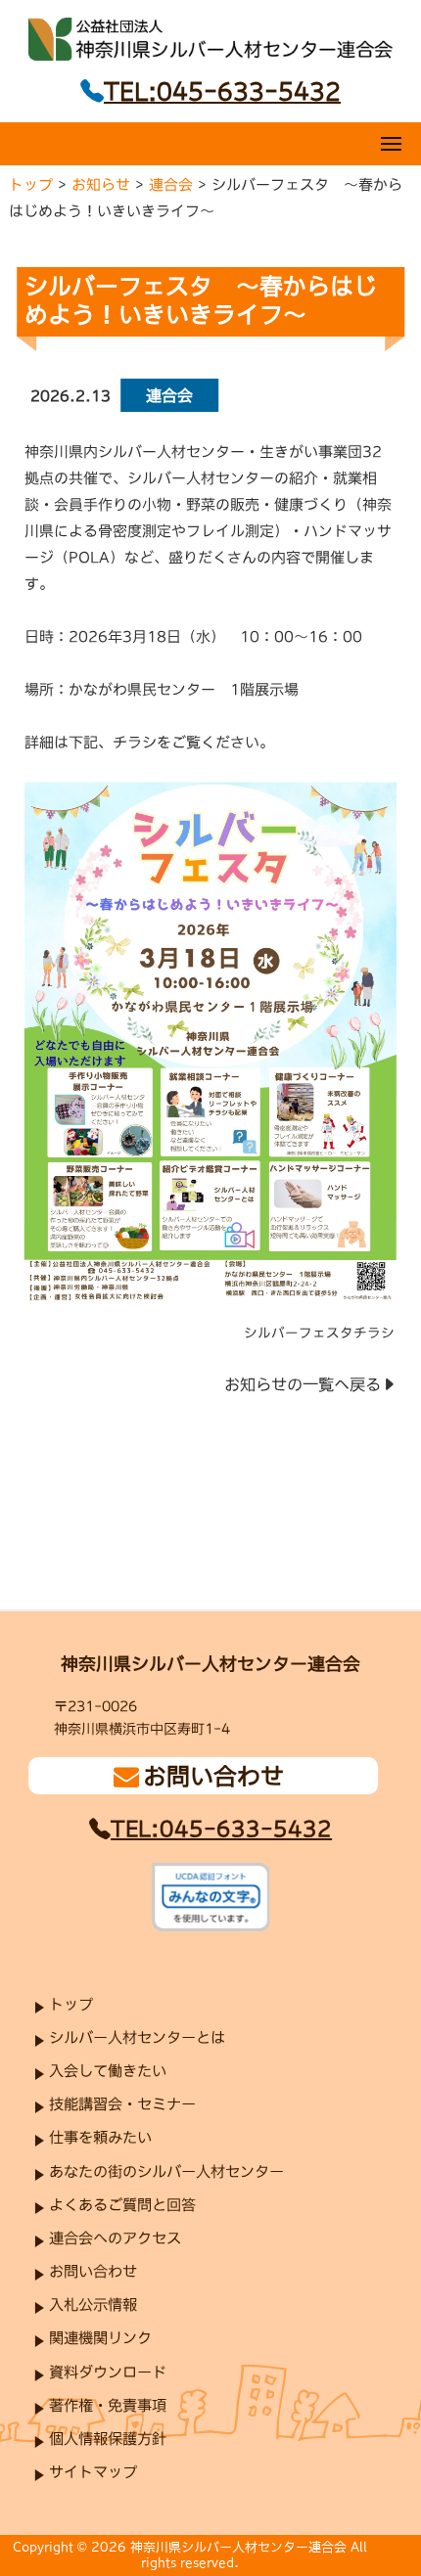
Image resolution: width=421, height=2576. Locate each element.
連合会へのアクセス (115, 2238)
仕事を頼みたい (100, 2138)
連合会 (171, 184)
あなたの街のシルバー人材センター (166, 2171)
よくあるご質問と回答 (122, 2205)
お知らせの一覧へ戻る (303, 1384)
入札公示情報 (93, 2305)
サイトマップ (93, 2472)
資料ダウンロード (108, 2372)
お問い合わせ (93, 2271)
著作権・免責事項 (108, 2405)
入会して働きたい (108, 2071)
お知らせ (101, 183)
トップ (31, 183)
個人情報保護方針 (108, 2439)
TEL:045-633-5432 (221, 1829)
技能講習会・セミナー (122, 2104)
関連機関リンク (100, 2339)
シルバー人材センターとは (137, 2037)
